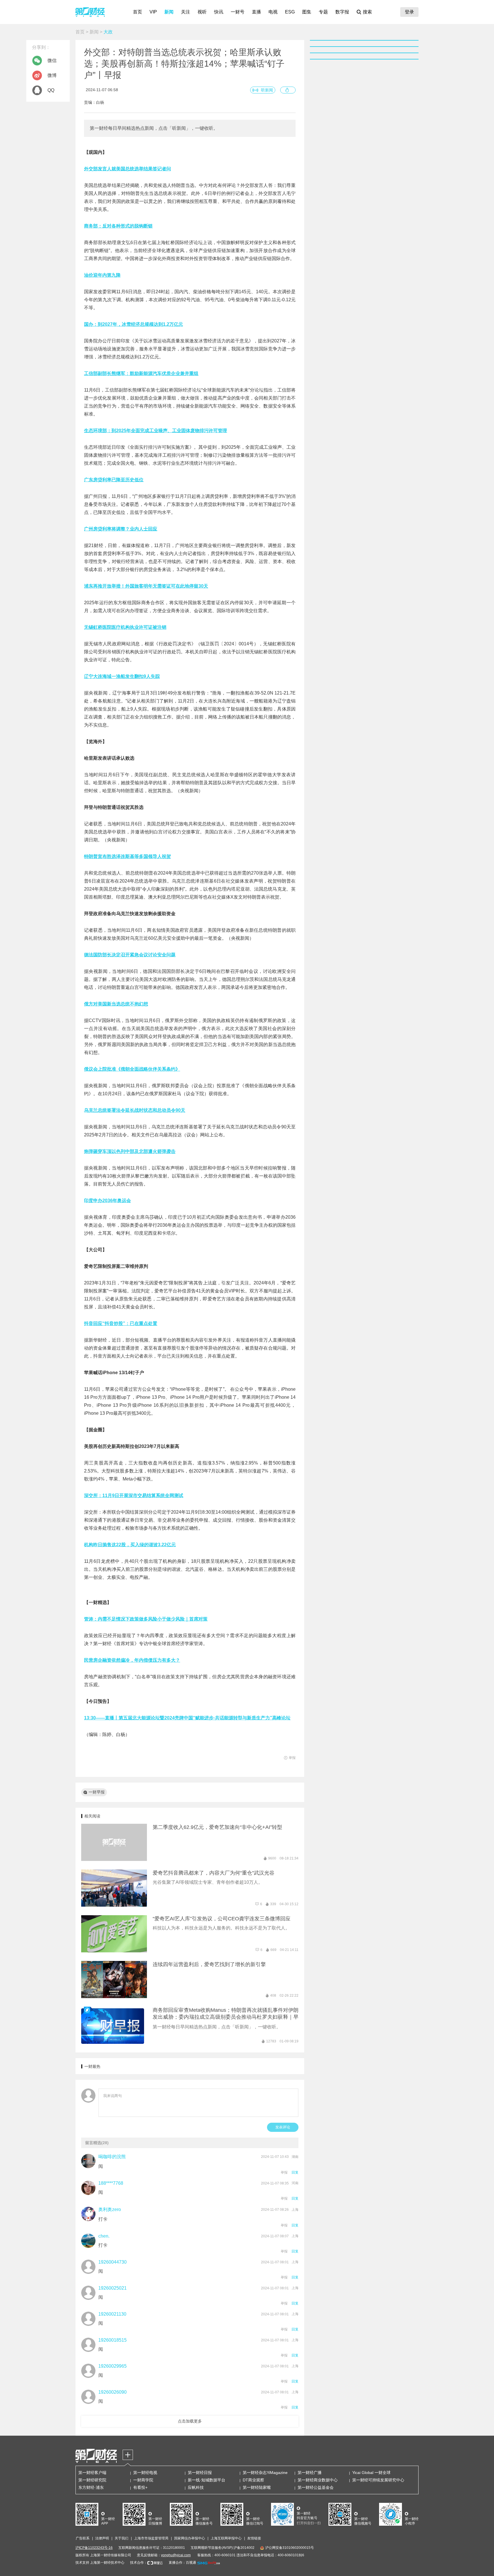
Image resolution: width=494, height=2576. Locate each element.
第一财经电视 (145, 2473)
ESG (290, 12)
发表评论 (283, 2127)
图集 (307, 12)
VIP (153, 12)
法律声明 (102, 2538)
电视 (273, 12)
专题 (323, 12)
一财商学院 (143, 2480)
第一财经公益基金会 (316, 2487)
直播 (256, 12)
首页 (138, 12)
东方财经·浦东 (91, 2487)
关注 (186, 12)
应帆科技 (196, 2487)
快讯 (219, 12)
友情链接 (254, 2538)
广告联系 (83, 2538)
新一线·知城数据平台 (207, 2480)
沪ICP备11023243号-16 (94, 2548)
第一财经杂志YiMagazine (265, 2473)
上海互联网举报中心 (226, 2538)
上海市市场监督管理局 (151, 2538)
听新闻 (267, 90)
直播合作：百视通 (182, 2563)
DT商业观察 (253, 2480)
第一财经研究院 (92, 2480)
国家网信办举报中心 (190, 2538)
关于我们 (121, 2538)
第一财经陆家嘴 (257, 2487)
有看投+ (140, 2487)
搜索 (367, 12)
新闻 (169, 12)
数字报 (342, 12)
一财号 (238, 12)
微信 (52, 60)
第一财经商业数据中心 (318, 2480)
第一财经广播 (310, 2473)
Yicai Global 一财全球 (371, 2473)
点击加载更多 (190, 2421)
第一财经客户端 (92, 2473)
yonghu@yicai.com (176, 2555)
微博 (52, 75)
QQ (51, 90)
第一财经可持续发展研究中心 (378, 2480)
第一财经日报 (200, 2473)
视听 (202, 12)
